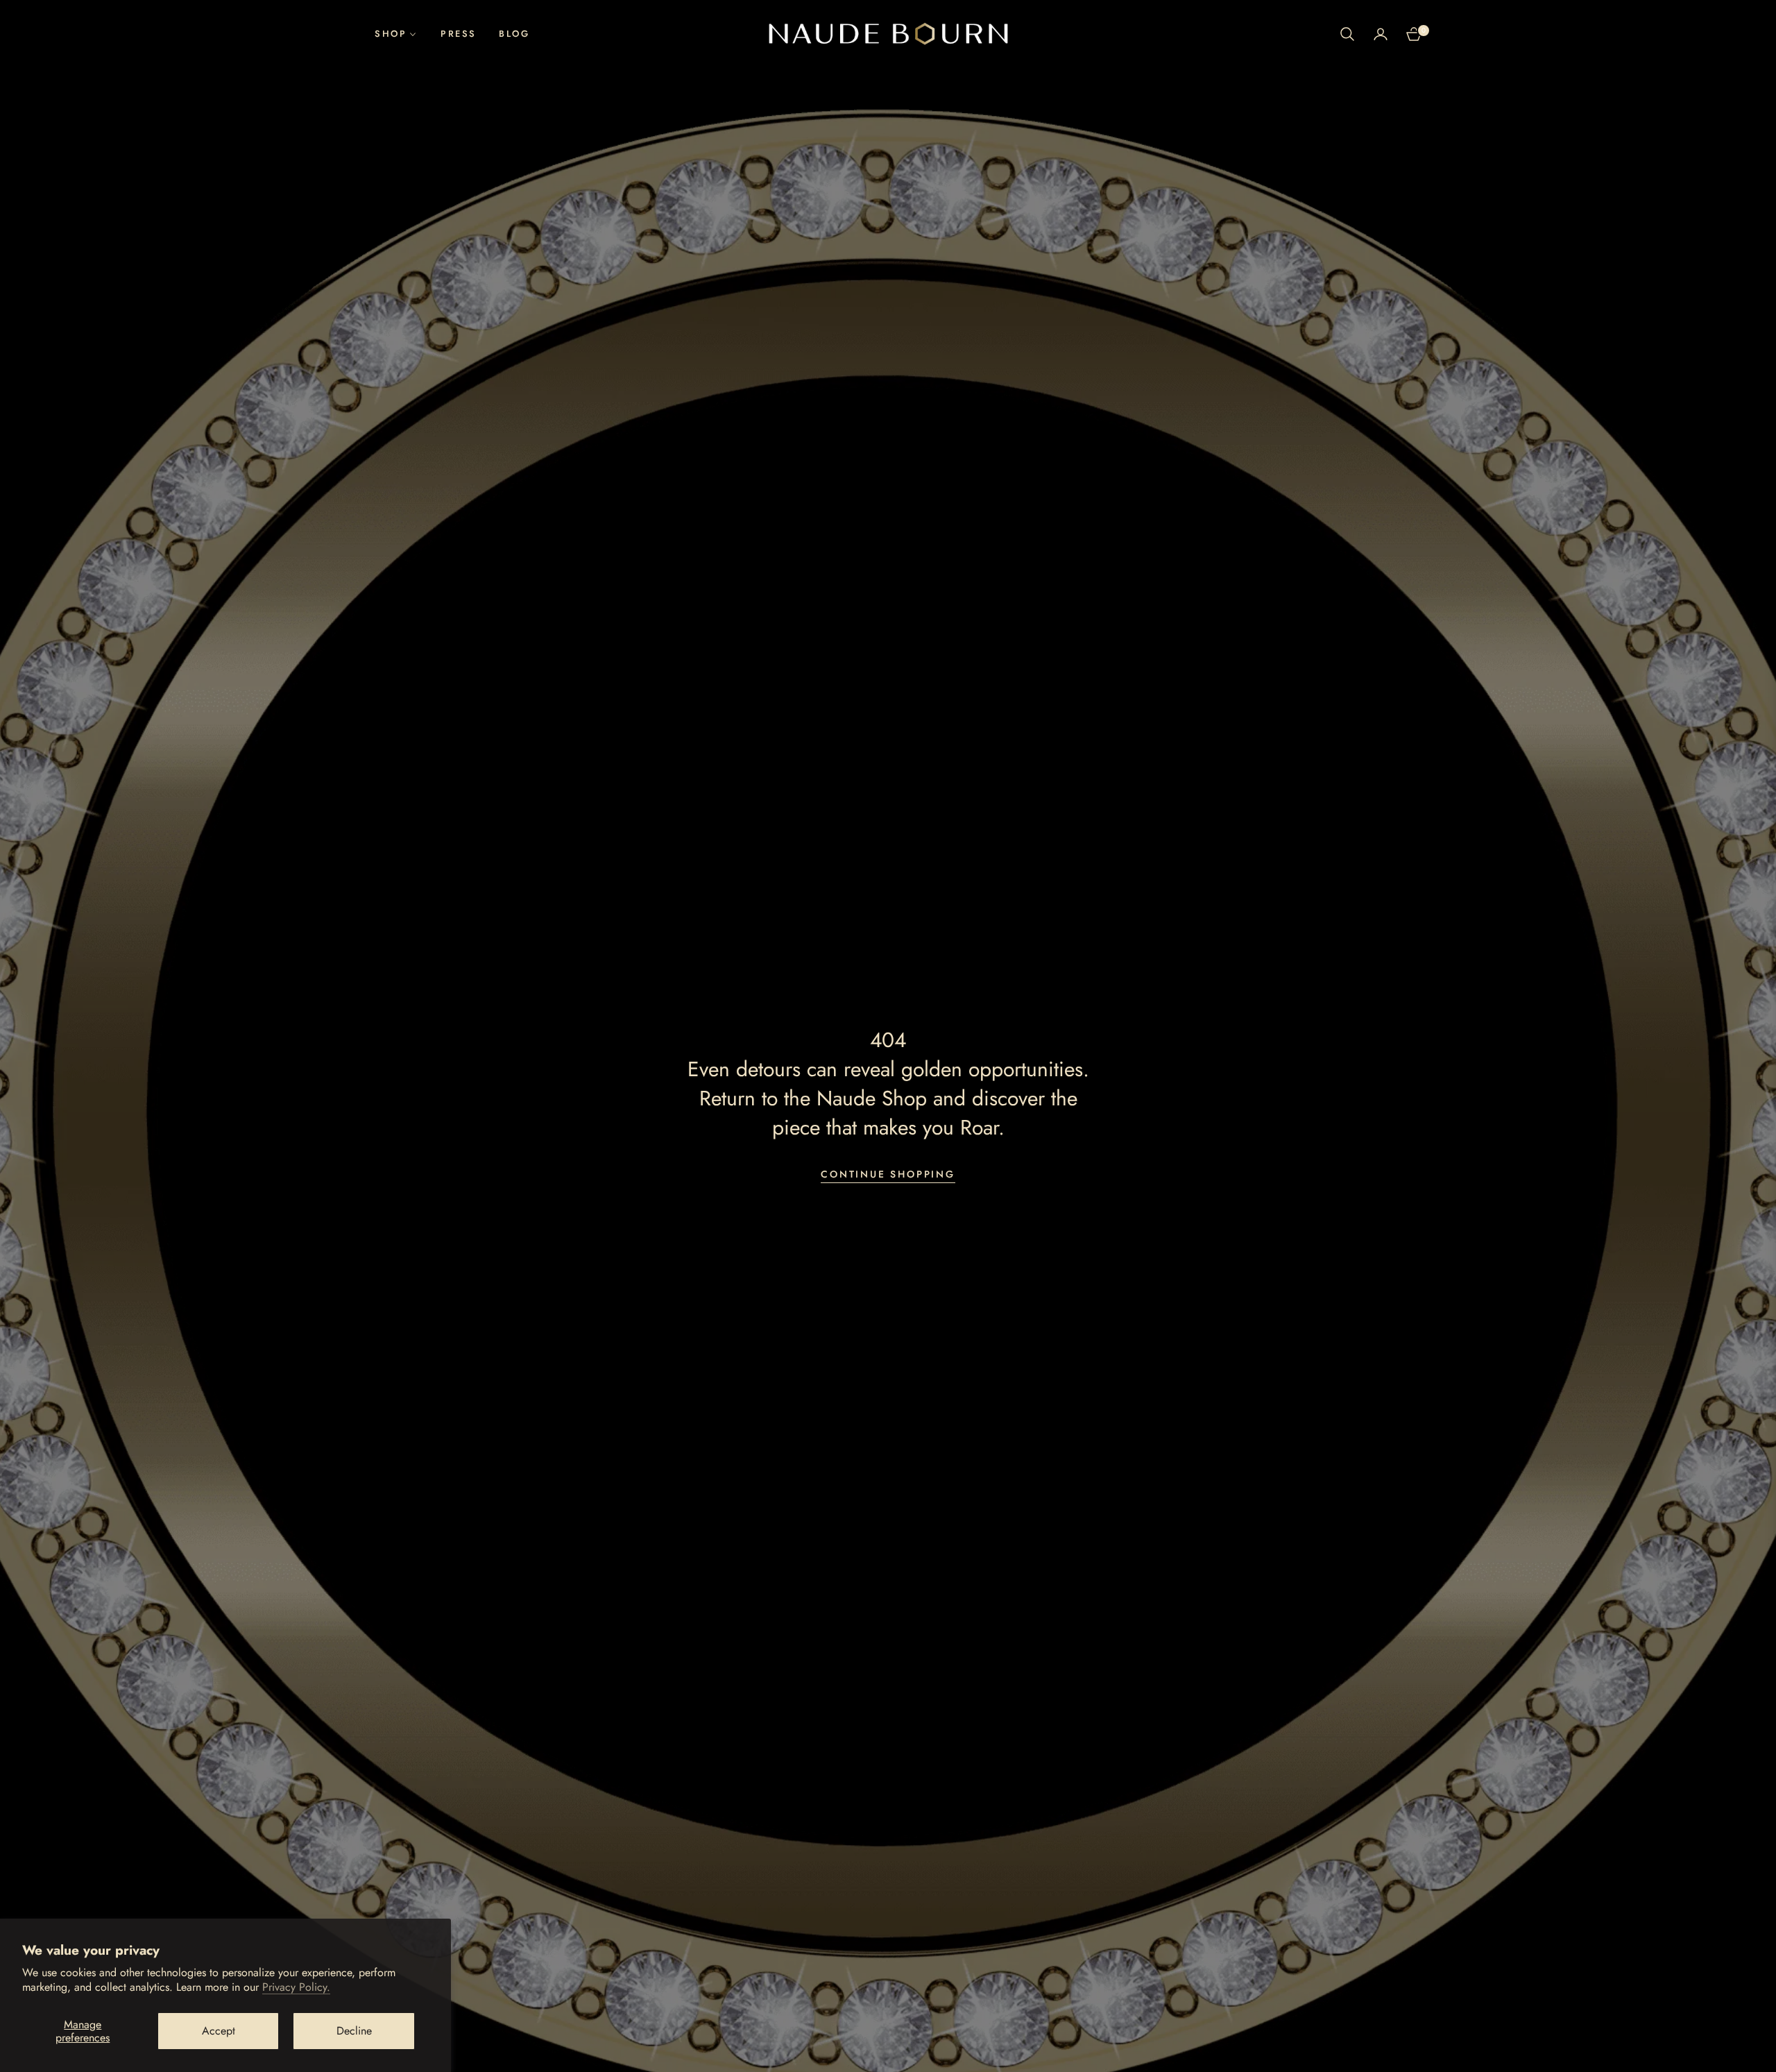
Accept (219, 2031)
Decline (354, 2031)
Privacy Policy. (296, 1987)
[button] (1347, 34)
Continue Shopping (888, 1174)
